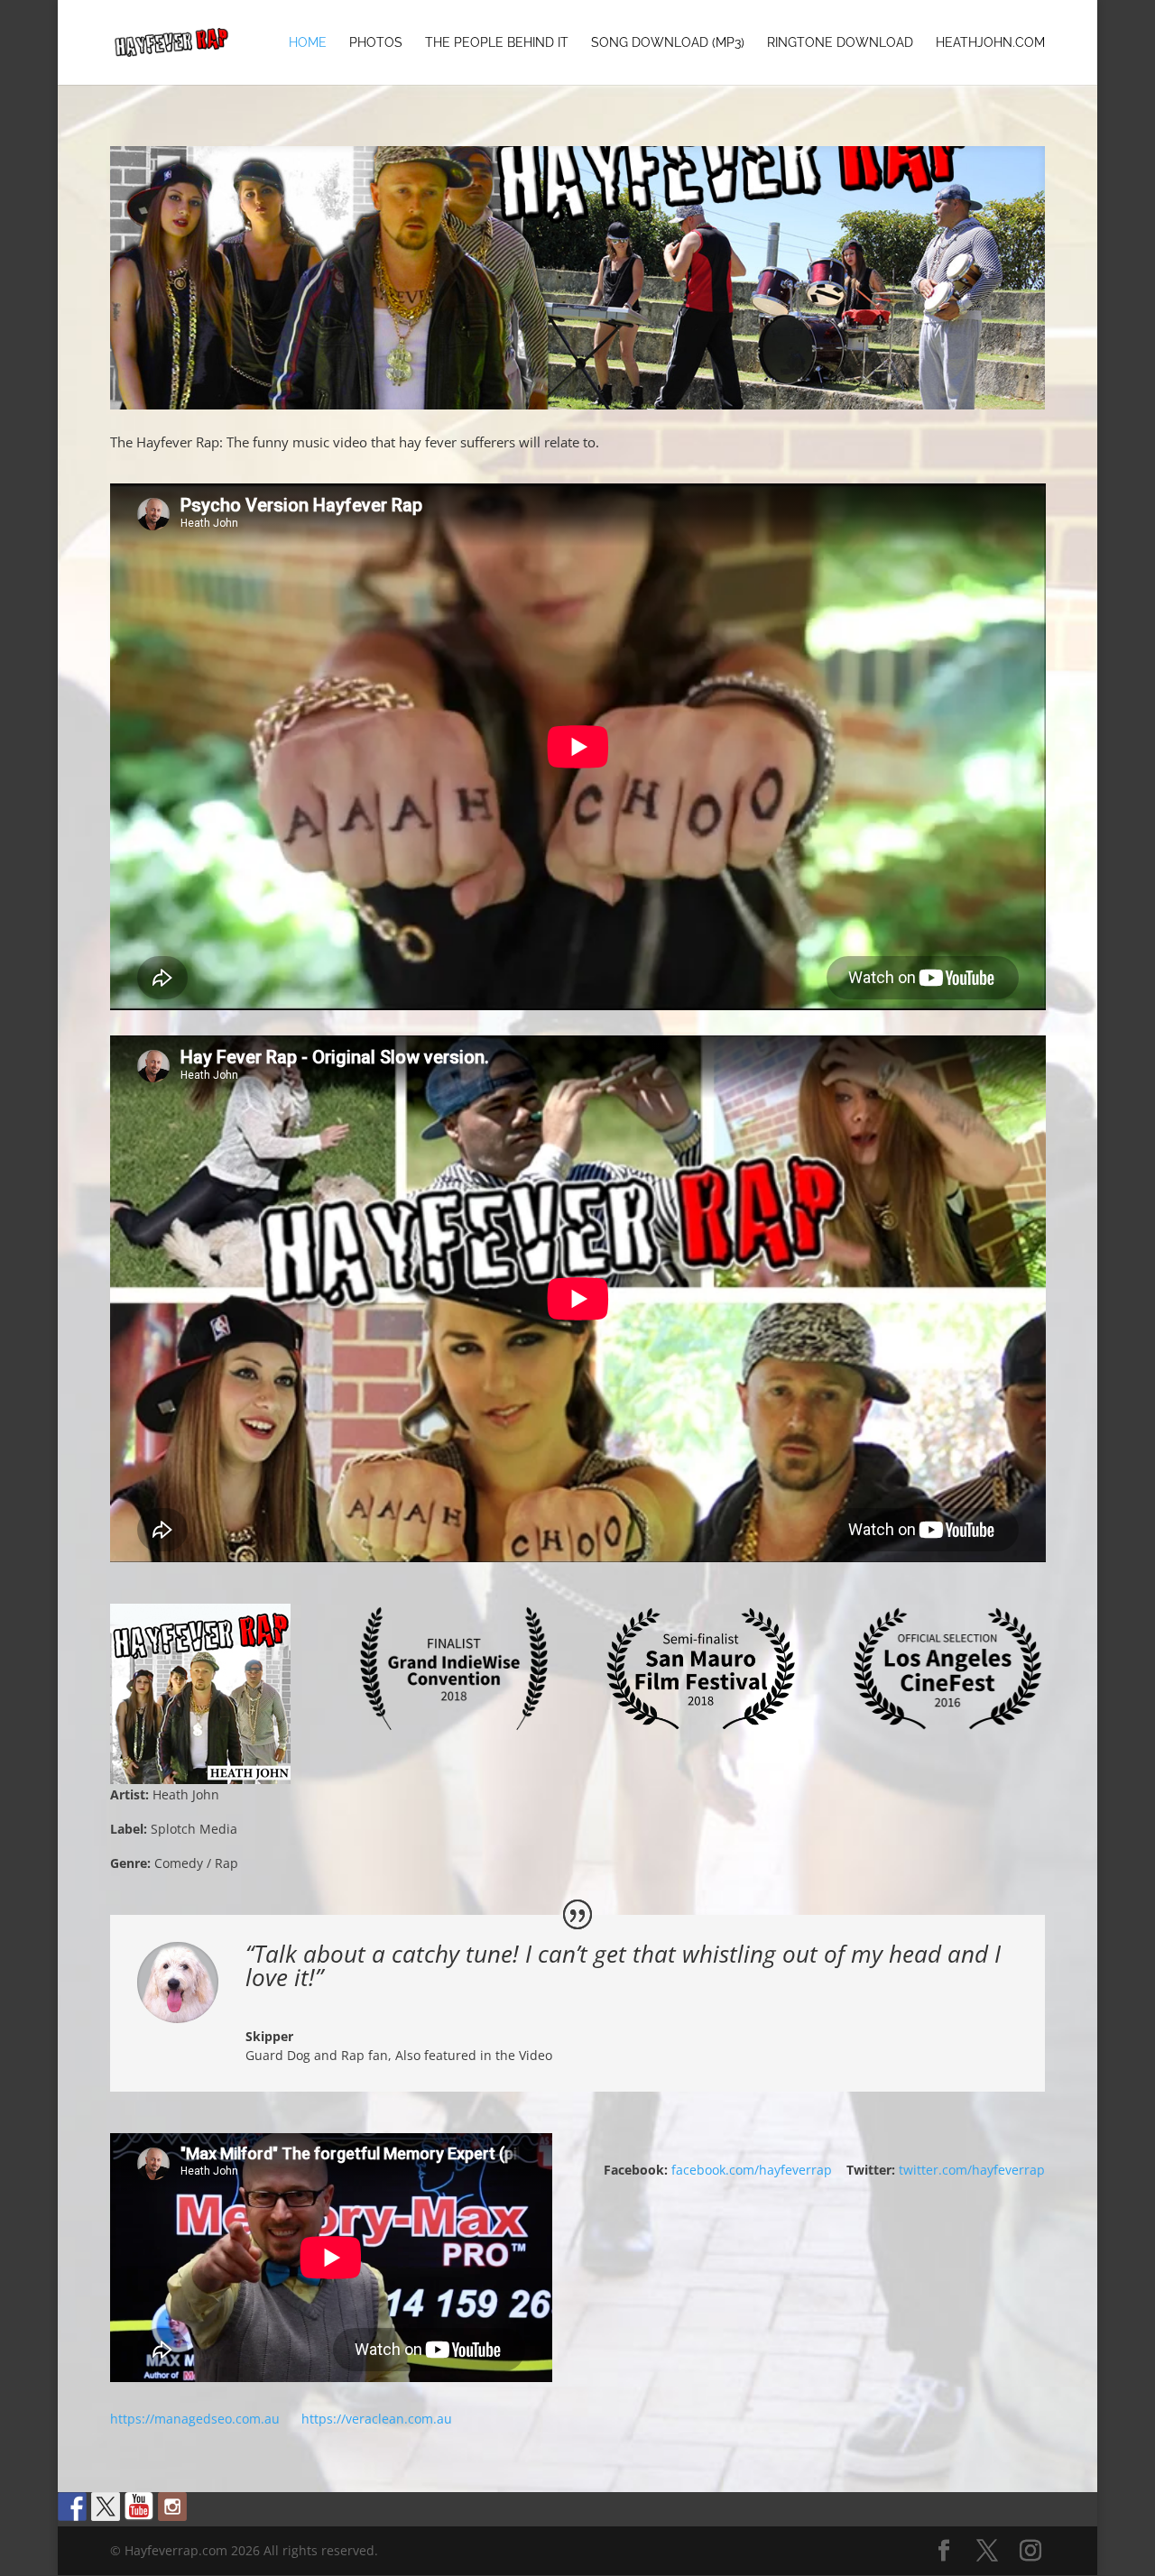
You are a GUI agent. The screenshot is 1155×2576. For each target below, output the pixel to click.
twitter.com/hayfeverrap (972, 2170)
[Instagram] (1030, 2551)
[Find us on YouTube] (139, 2507)
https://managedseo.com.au (195, 2419)
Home (308, 43)
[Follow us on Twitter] (106, 2507)
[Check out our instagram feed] (172, 2507)
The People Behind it (497, 43)
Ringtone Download (840, 43)
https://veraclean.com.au (377, 2419)
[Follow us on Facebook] (72, 2507)
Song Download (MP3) (668, 43)
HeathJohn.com (990, 43)
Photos (376, 43)
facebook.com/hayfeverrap (759, 2170)
